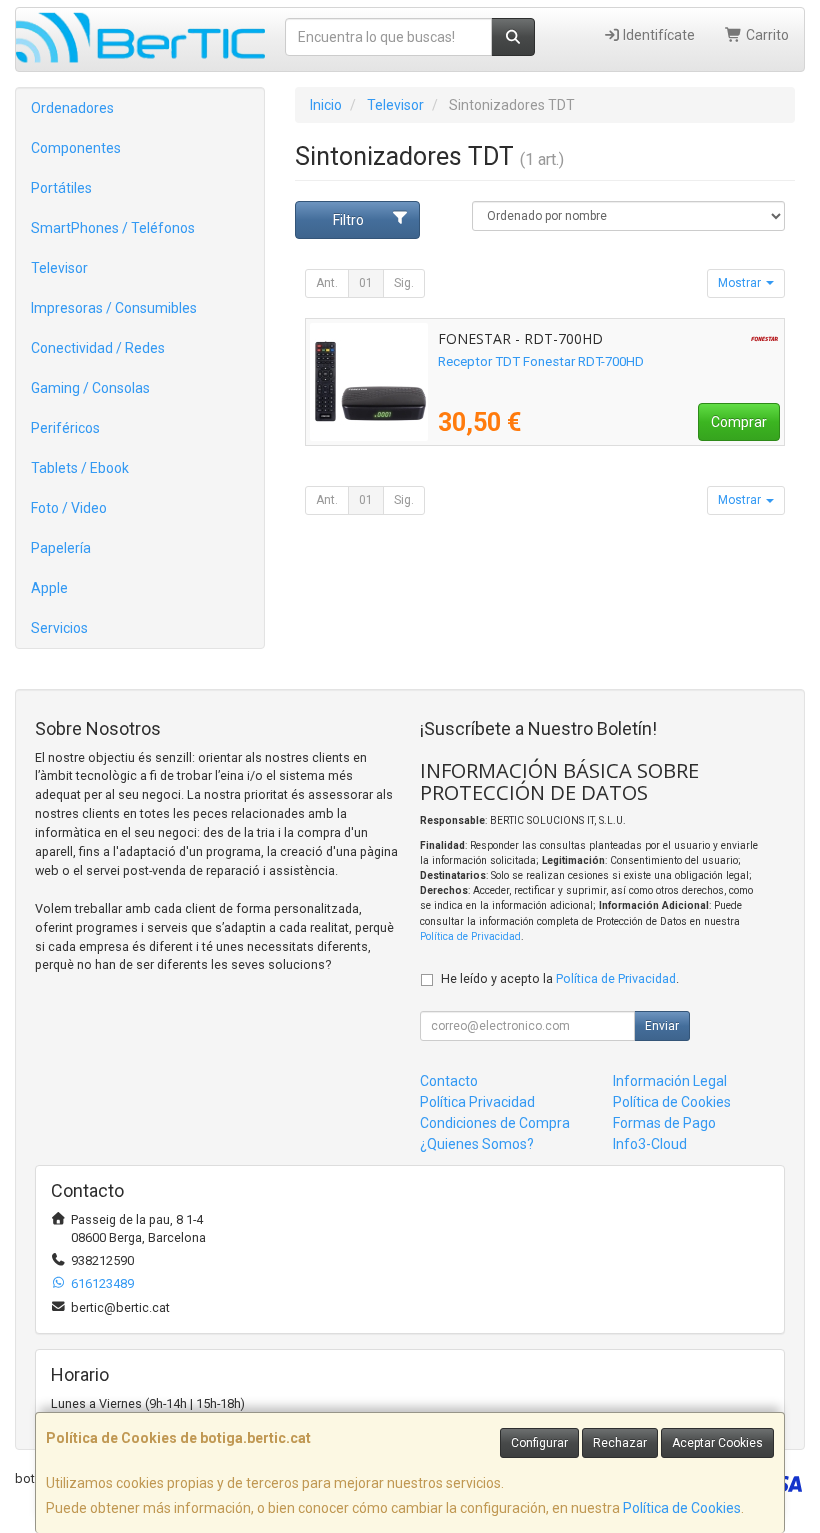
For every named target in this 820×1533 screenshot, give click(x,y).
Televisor (59, 268)
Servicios (59, 628)
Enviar (662, 1026)
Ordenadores (72, 108)
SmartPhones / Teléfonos (113, 228)
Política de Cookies (682, 1508)
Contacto (449, 1081)
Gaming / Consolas (90, 388)
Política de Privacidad (470, 936)
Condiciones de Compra (495, 1123)
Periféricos (65, 428)
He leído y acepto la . (560, 978)
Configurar (539, 1443)
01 (366, 283)
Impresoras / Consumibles (114, 308)
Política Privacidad (477, 1102)
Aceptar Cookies (717, 1443)
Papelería (61, 548)
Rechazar (620, 1443)
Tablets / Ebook (80, 468)
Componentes (76, 148)
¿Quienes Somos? (477, 1144)
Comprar (739, 422)
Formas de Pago (664, 1123)
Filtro (348, 220)
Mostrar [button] (741, 283)
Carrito (766, 35)
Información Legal (670, 1081)
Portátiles (61, 188)
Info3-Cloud (650, 1144)
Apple (49, 588)
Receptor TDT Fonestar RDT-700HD (541, 361)
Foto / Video (69, 508)
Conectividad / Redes (98, 348)
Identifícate (657, 35)
